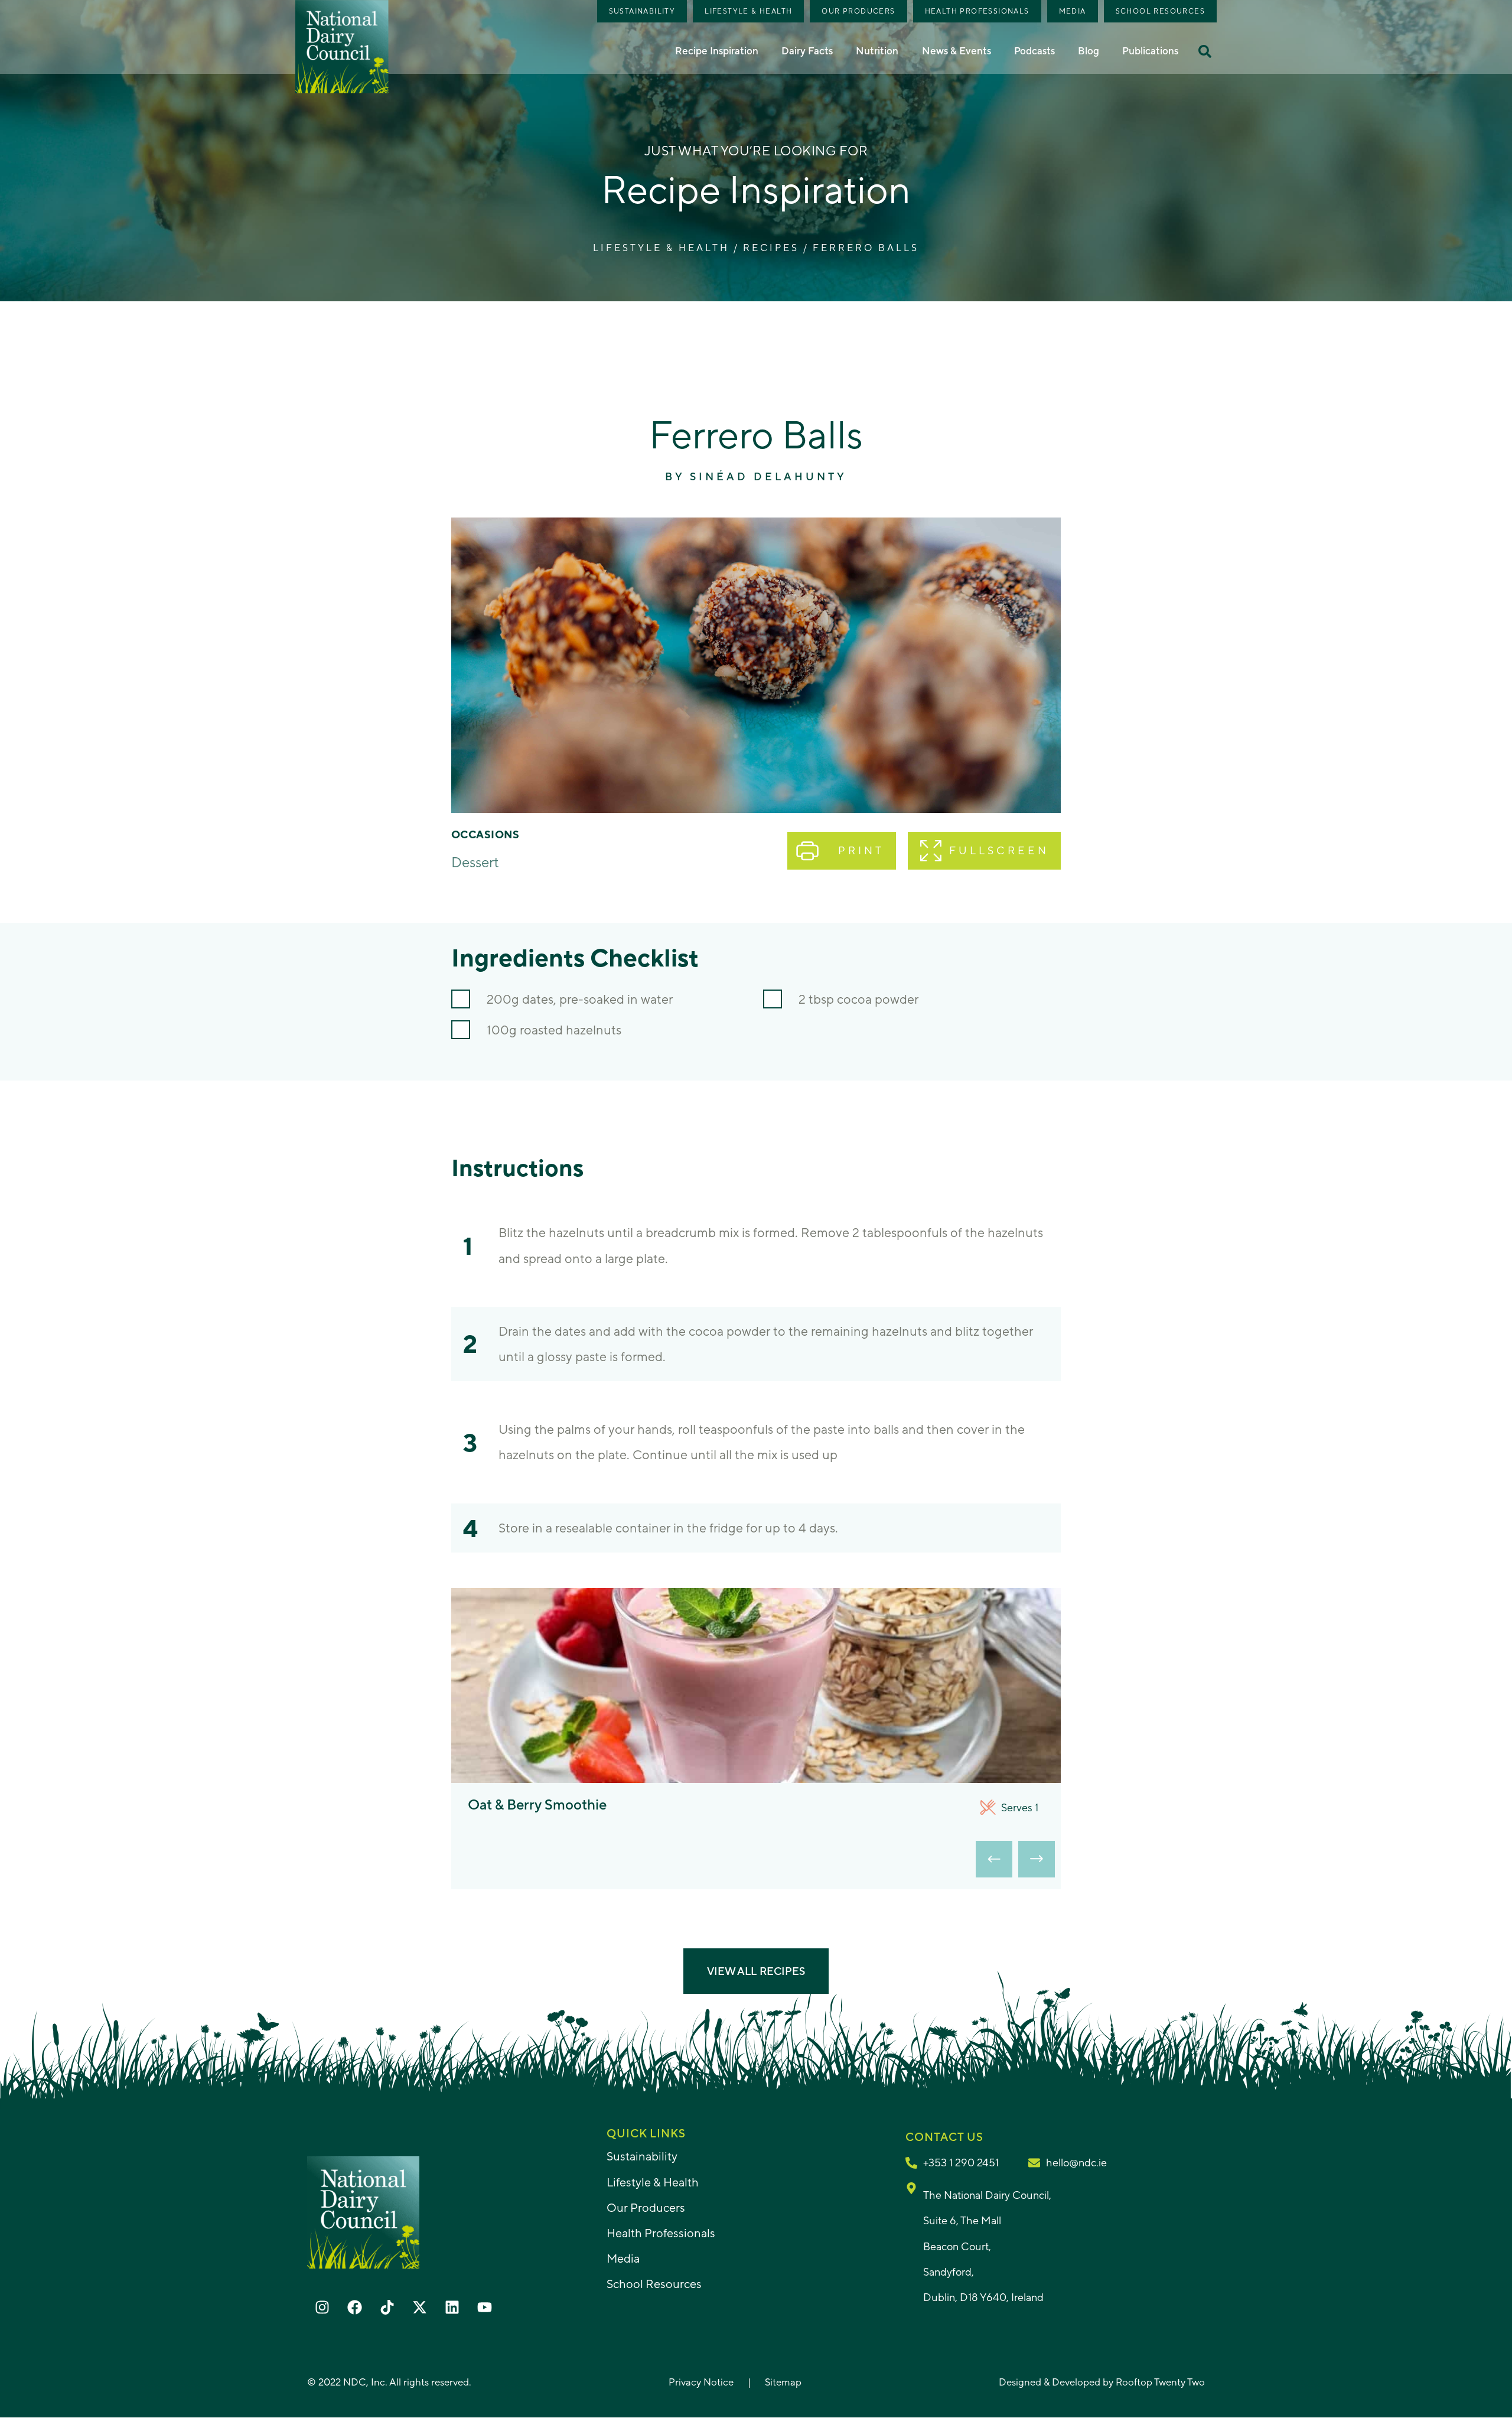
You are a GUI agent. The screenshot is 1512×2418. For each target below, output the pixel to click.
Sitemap (783, 2382)
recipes (771, 248)
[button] (1205, 51)
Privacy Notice (701, 2382)
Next (1037, 1859)
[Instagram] (322, 2307)
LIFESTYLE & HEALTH (661, 248)
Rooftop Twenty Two (1160, 2382)
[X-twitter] (419, 2307)
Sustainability (642, 11)
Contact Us (944, 2137)
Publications (1150, 51)
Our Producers (858, 11)
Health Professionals (977, 11)
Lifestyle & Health (748, 11)
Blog (1089, 51)
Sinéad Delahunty (768, 476)
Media (1073, 11)
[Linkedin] (452, 2307)
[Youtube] (484, 2307)
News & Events (957, 51)
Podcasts (1034, 51)
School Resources (1160, 11)
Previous (994, 1859)
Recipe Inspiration (717, 51)
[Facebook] (354, 2307)
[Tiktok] (387, 2307)
